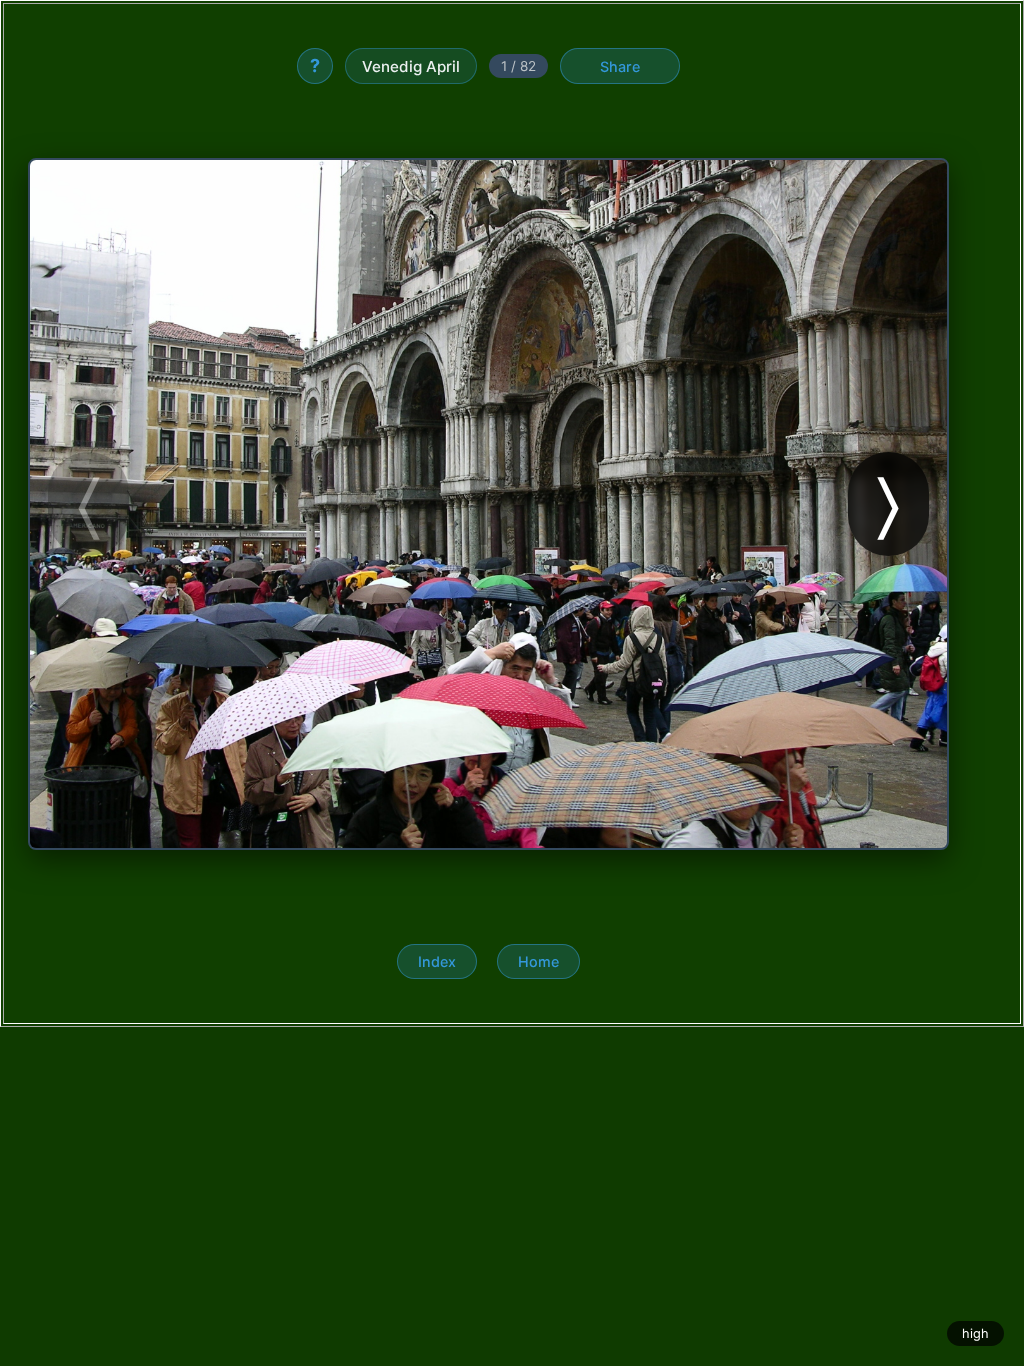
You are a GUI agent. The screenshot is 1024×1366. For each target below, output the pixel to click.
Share (620, 66)
